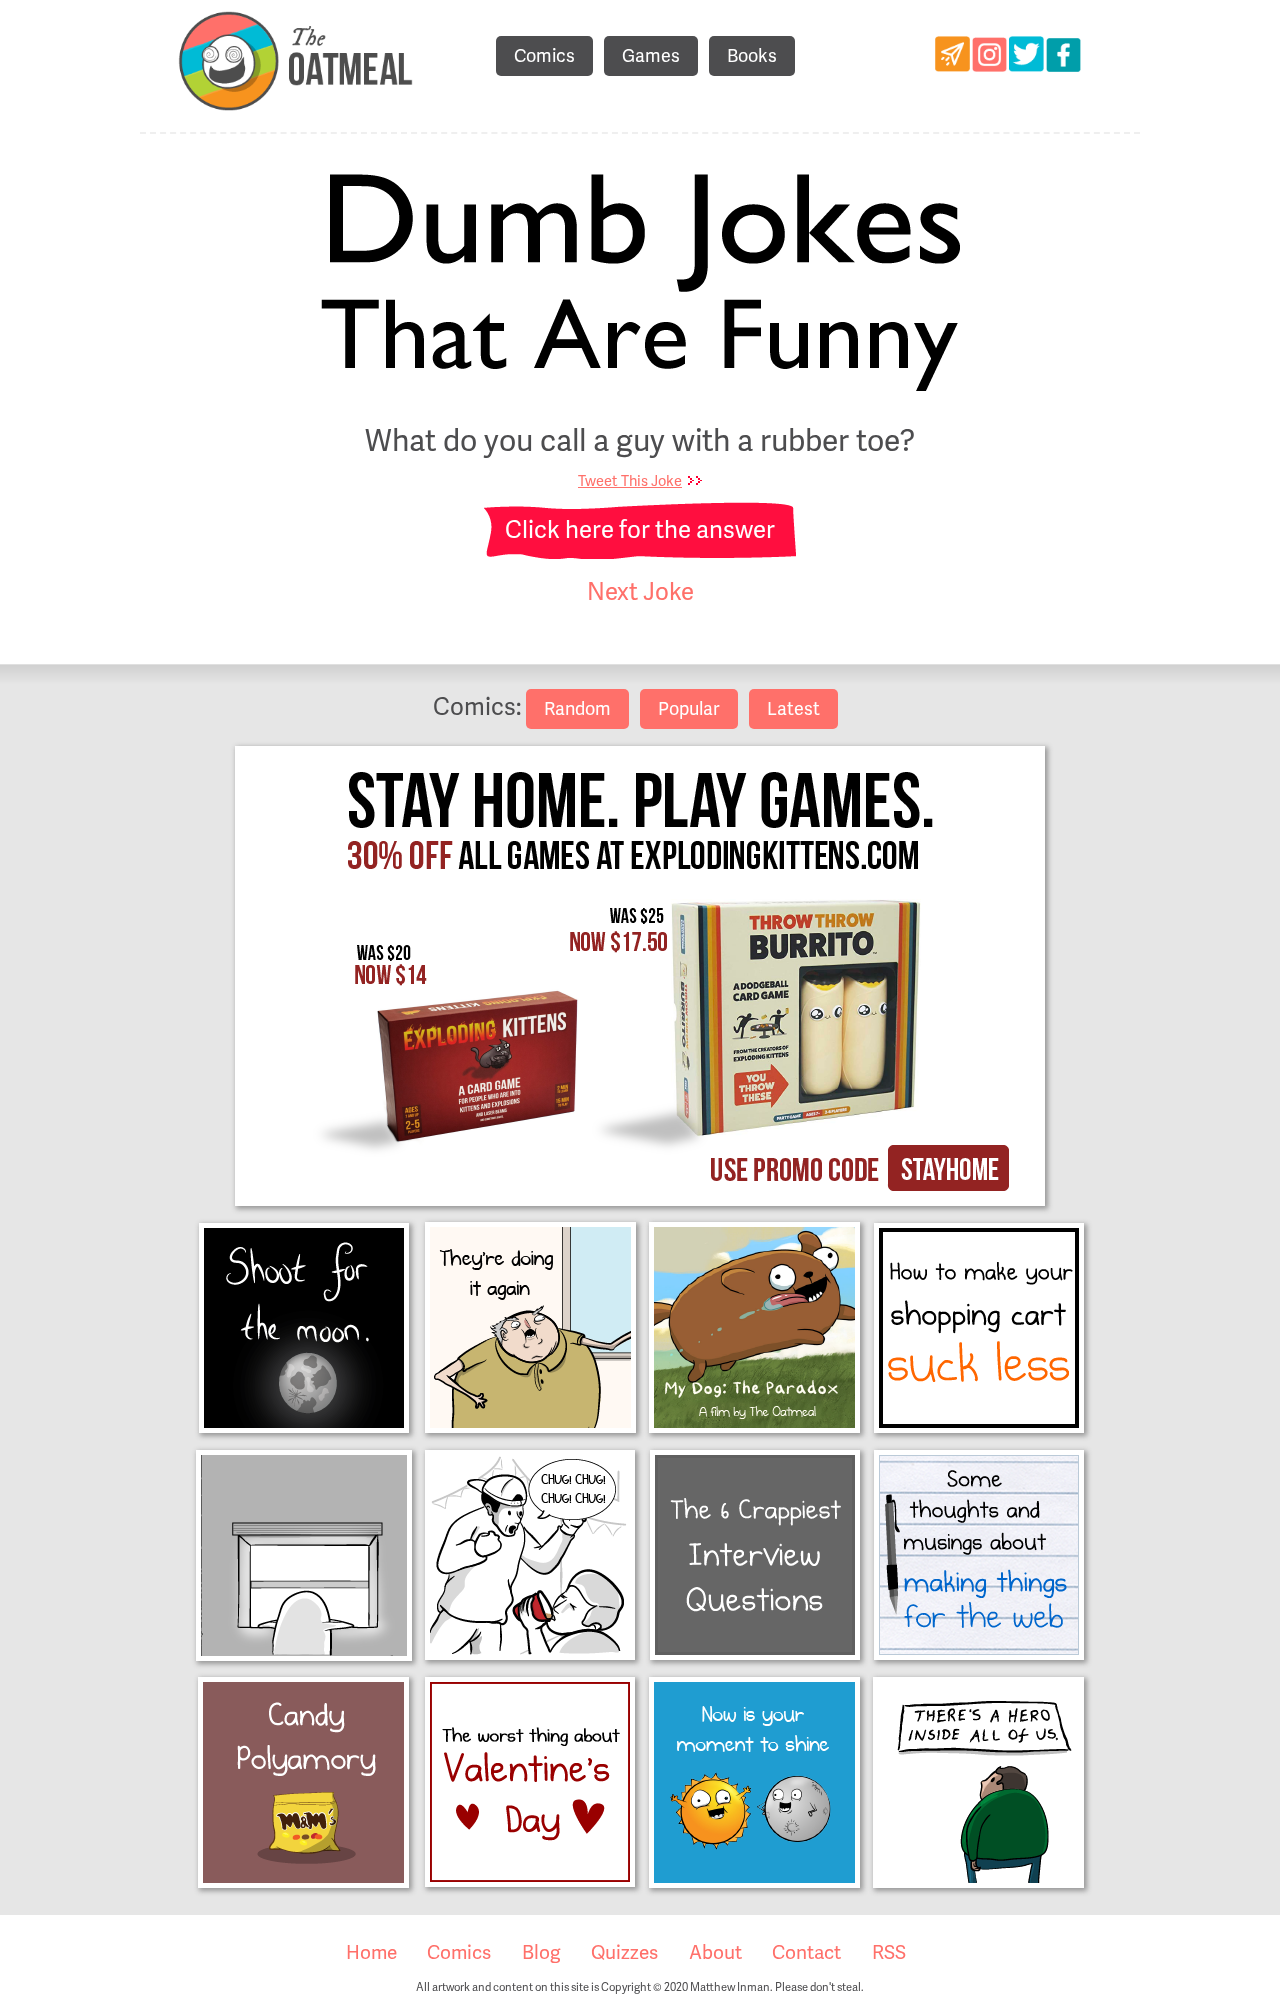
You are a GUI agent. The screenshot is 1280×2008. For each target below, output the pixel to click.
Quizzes (624, 1953)
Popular (689, 709)
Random (577, 709)
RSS (889, 1953)
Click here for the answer (640, 530)
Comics (544, 56)
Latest (793, 709)
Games (651, 56)
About (715, 1953)
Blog (541, 1953)
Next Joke (640, 592)
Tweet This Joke (630, 481)
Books (752, 56)
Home (371, 1953)
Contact (806, 1953)
